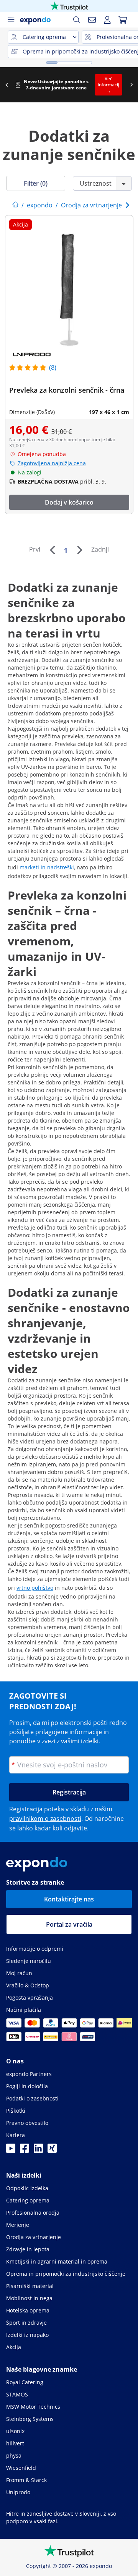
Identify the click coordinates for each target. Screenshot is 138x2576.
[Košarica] (123, 20)
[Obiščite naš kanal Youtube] (11, 2150)
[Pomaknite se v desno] (131, 85)
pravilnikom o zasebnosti (45, 1819)
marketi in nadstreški (47, 867)
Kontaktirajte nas (69, 1899)
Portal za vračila (69, 1924)
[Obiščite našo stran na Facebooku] (25, 2150)
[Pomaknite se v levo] (7, 85)
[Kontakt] (92, 20)
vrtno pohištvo (35, 1588)
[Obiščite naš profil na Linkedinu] (38, 2150)
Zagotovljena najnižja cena (52, 463)
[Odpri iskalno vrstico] (77, 20)
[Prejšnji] (52, 550)
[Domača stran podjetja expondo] (15, 205)
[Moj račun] (107, 20)
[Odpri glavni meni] (11, 20)
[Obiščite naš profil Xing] (52, 2150)
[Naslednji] (79, 550)
